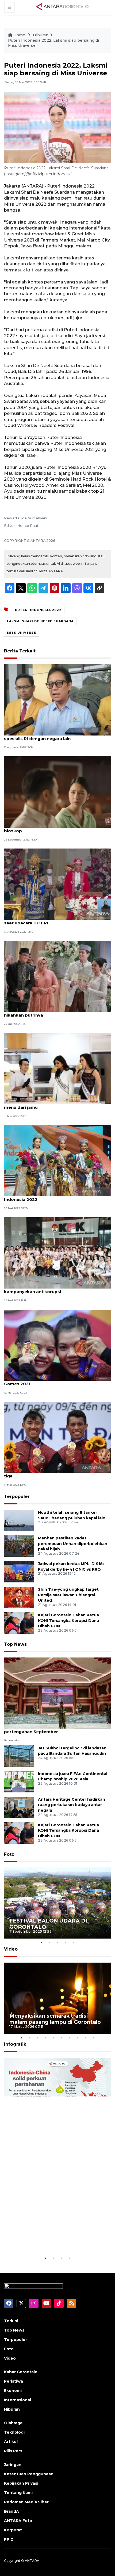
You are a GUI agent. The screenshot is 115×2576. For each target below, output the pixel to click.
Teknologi (14, 2432)
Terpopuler (17, 1497)
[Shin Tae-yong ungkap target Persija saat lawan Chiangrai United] (19, 1597)
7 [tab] (70, 2038)
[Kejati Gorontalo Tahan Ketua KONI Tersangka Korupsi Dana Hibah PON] (19, 1623)
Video (11, 1949)
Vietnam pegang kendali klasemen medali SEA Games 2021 (54, 1381)
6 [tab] (62, 2038)
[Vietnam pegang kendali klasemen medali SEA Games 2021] (57, 1345)
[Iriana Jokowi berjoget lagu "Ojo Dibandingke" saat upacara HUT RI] (57, 884)
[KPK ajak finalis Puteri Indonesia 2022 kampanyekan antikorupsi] (57, 1253)
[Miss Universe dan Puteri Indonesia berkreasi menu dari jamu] (57, 1068)
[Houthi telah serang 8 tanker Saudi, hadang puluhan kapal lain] (19, 1520)
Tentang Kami (18, 2493)
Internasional (18, 2400)
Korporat (13, 2530)
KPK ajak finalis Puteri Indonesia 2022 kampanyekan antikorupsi (45, 1289)
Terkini (11, 2321)
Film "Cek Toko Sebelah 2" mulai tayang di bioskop (49, 828)
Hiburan (41, 35)
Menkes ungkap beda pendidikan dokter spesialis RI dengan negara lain (48, 736)
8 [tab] (78, 2038)
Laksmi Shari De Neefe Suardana (40, 621)
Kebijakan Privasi (21, 2483)
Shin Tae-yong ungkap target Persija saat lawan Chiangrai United (68, 1595)
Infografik (15, 2044)
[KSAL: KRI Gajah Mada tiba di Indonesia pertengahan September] (57, 1693)
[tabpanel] (57, 1903)
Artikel (11, 2442)
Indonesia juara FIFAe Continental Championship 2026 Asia (73, 1777)
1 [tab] (41, 1943)
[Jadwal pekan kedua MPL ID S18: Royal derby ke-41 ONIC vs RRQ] (19, 1571)
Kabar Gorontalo (21, 2372)
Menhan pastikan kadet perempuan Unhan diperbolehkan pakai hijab (73, 1544)
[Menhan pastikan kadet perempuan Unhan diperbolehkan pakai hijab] (19, 1546)
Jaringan (13, 2465)
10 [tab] (94, 2038)
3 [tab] (57, 1943)
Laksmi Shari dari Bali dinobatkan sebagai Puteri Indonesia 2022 (56, 1197)
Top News (15, 1644)
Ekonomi (13, 2391)
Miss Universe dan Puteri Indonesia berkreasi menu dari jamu (53, 1104)
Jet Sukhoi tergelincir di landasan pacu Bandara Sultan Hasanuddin (72, 1751)
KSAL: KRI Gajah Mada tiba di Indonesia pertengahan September (46, 1729)
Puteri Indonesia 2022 (38, 610)
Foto (9, 1854)
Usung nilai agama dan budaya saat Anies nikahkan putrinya (49, 1012)
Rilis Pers (13, 2451)
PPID (9, 2539)
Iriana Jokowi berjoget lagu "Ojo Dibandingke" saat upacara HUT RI (54, 920)
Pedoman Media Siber (26, 2502)
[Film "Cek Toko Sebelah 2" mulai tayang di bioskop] (57, 792)
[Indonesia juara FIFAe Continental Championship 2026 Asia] (19, 1781)
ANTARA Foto (18, 2521)
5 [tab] (74, 1943)
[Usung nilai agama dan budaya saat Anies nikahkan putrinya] (57, 976)
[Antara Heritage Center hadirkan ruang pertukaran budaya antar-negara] (19, 1807)
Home (19, 35)
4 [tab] (66, 1943)
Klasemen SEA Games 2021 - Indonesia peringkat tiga (57, 1473)
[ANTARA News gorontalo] (63, 7)
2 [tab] (49, 1943)
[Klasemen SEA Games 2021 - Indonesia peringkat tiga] (57, 1437)
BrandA (11, 2511)
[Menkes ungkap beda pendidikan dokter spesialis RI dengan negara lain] (57, 700)
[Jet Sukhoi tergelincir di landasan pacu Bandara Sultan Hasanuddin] (19, 1756)
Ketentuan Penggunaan (29, 2474)
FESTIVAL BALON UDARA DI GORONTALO (48, 1924)
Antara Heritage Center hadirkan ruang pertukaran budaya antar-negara (72, 1805)
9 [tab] (86, 2038)
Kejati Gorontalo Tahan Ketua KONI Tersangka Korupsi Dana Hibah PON (68, 1621)
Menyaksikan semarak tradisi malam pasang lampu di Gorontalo (55, 2019)
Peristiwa (14, 2381)
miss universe (22, 633)
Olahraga (13, 2423)
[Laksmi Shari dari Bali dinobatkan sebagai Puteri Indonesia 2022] (57, 1160)
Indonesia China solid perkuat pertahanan (50, 2239)
